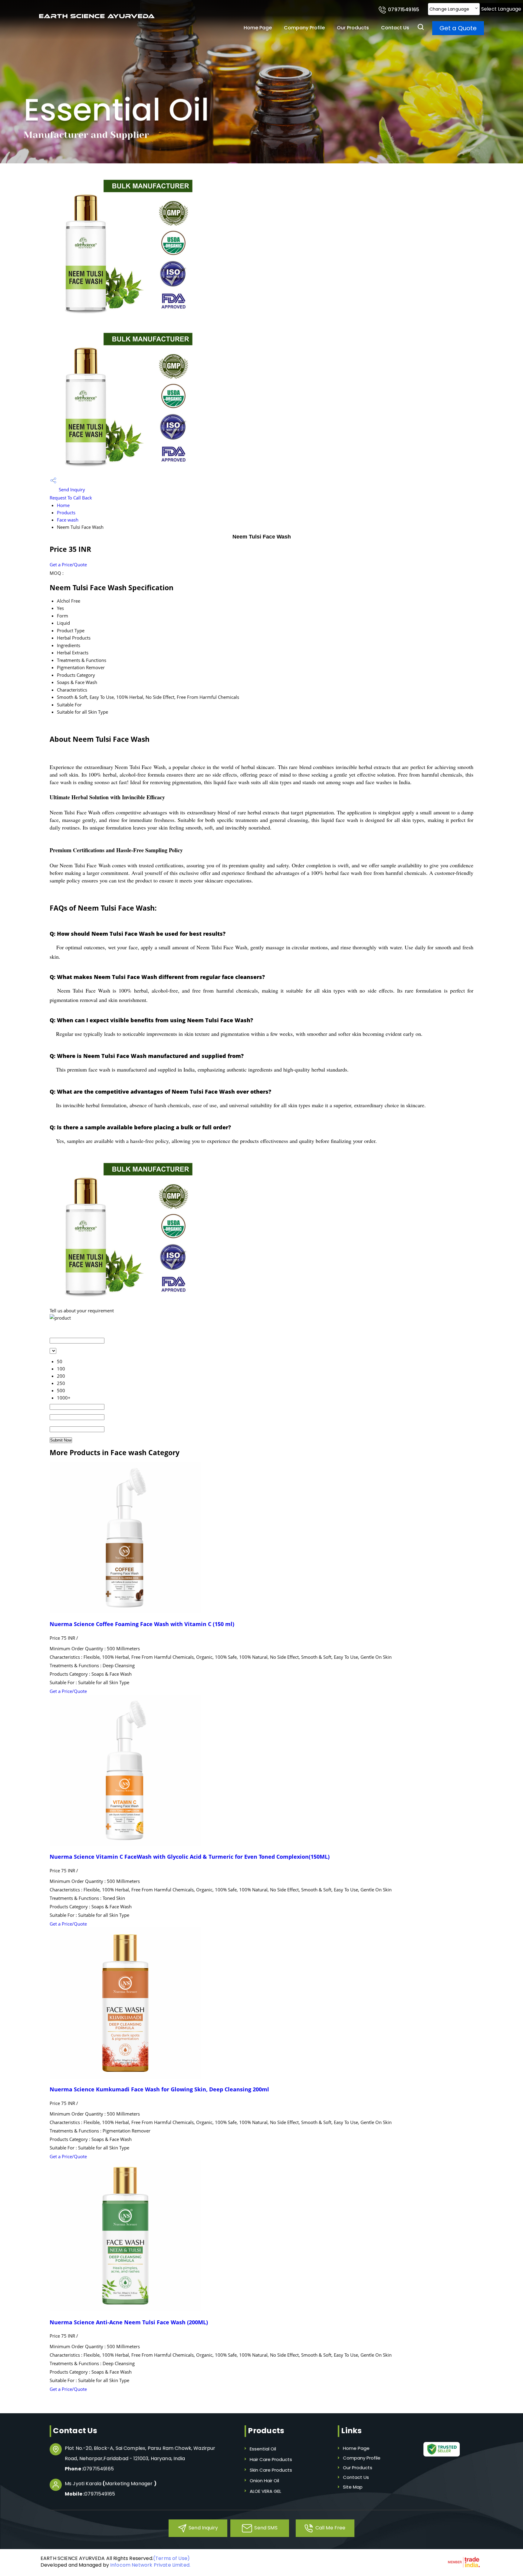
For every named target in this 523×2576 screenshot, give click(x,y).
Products (66, 512)
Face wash (68, 520)
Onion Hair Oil (264, 2481)
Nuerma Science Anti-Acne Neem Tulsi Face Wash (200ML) (129, 2322)
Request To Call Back (71, 498)
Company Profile (304, 28)
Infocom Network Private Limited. (150, 2565)
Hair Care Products (271, 2459)
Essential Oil (263, 2449)
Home (63, 505)
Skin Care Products (271, 2470)
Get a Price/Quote (68, 565)
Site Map (353, 2487)
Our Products (353, 28)
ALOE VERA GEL (265, 2491)
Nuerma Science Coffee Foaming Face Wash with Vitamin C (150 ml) (142, 1624)
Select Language (501, 9)
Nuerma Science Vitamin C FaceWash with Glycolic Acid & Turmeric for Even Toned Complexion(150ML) (190, 1857)
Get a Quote (458, 28)
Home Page (258, 28)
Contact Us (395, 28)
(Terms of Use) (171, 2558)
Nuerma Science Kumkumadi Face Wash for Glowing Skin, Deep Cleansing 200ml (159, 2089)
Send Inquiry (71, 489)
